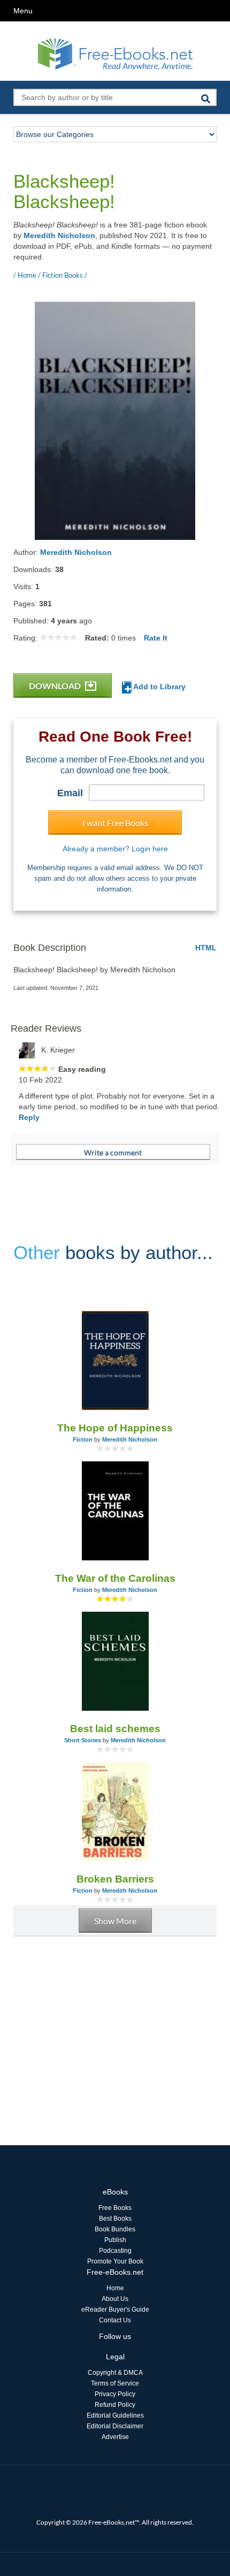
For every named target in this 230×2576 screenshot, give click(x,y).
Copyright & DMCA (115, 2373)
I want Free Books (115, 823)
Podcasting (115, 2251)
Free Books (115, 2208)
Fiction (83, 1439)
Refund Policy (115, 2405)
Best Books (115, 2219)
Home (115, 2288)
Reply (29, 1117)
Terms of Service (115, 2383)
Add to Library (159, 687)
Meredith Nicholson (59, 235)
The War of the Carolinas (115, 1578)
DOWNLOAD (56, 686)
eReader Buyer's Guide (115, 2310)
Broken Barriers (115, 1879)
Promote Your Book (115, 2261)
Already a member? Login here (115, 849)
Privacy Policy (115, 2394)
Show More (115, 1921)
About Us (115, 2299)
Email (70, 793)
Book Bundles (115, 2229)
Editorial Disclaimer (115, 2426)
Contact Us (115, 2320)
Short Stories (83, 1740)
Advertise (115, 2437)
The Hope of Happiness (115, 1428)
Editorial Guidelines (115, 2415)
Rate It (156, 638)
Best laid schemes (115, 1729)
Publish (115, 2240)
